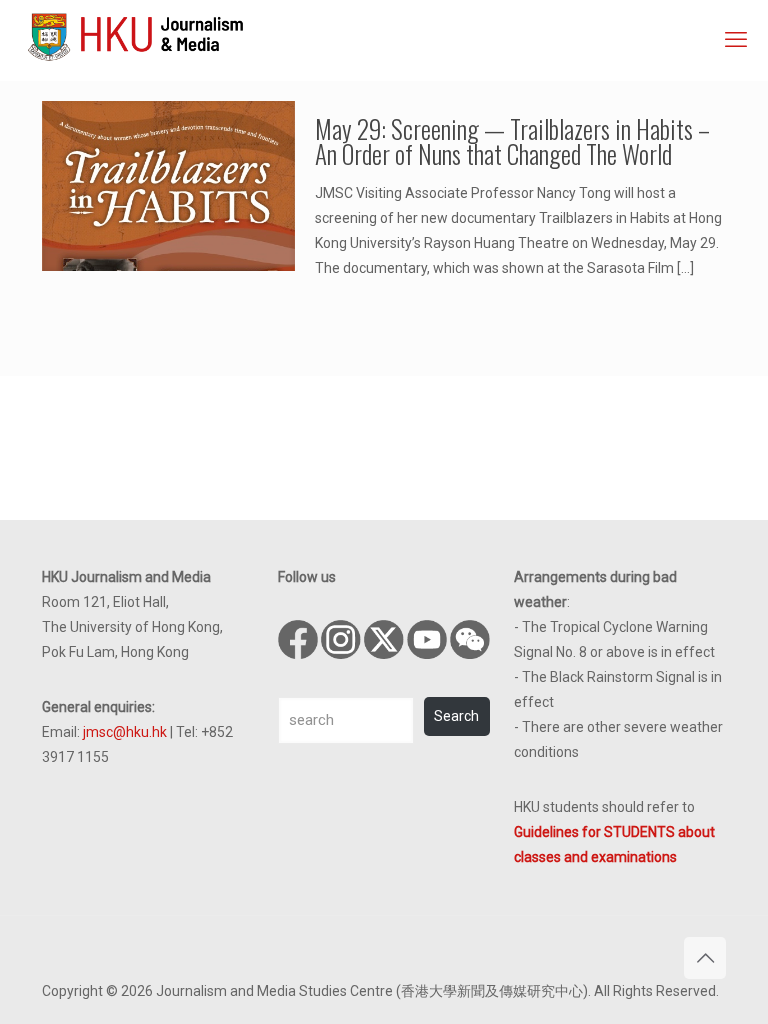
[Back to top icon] (705, 958)
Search (456, 716)
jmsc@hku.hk (125, 732)
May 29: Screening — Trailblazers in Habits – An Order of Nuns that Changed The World (512, 141)
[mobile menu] (736, 40)
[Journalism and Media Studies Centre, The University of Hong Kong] (135, 35)
